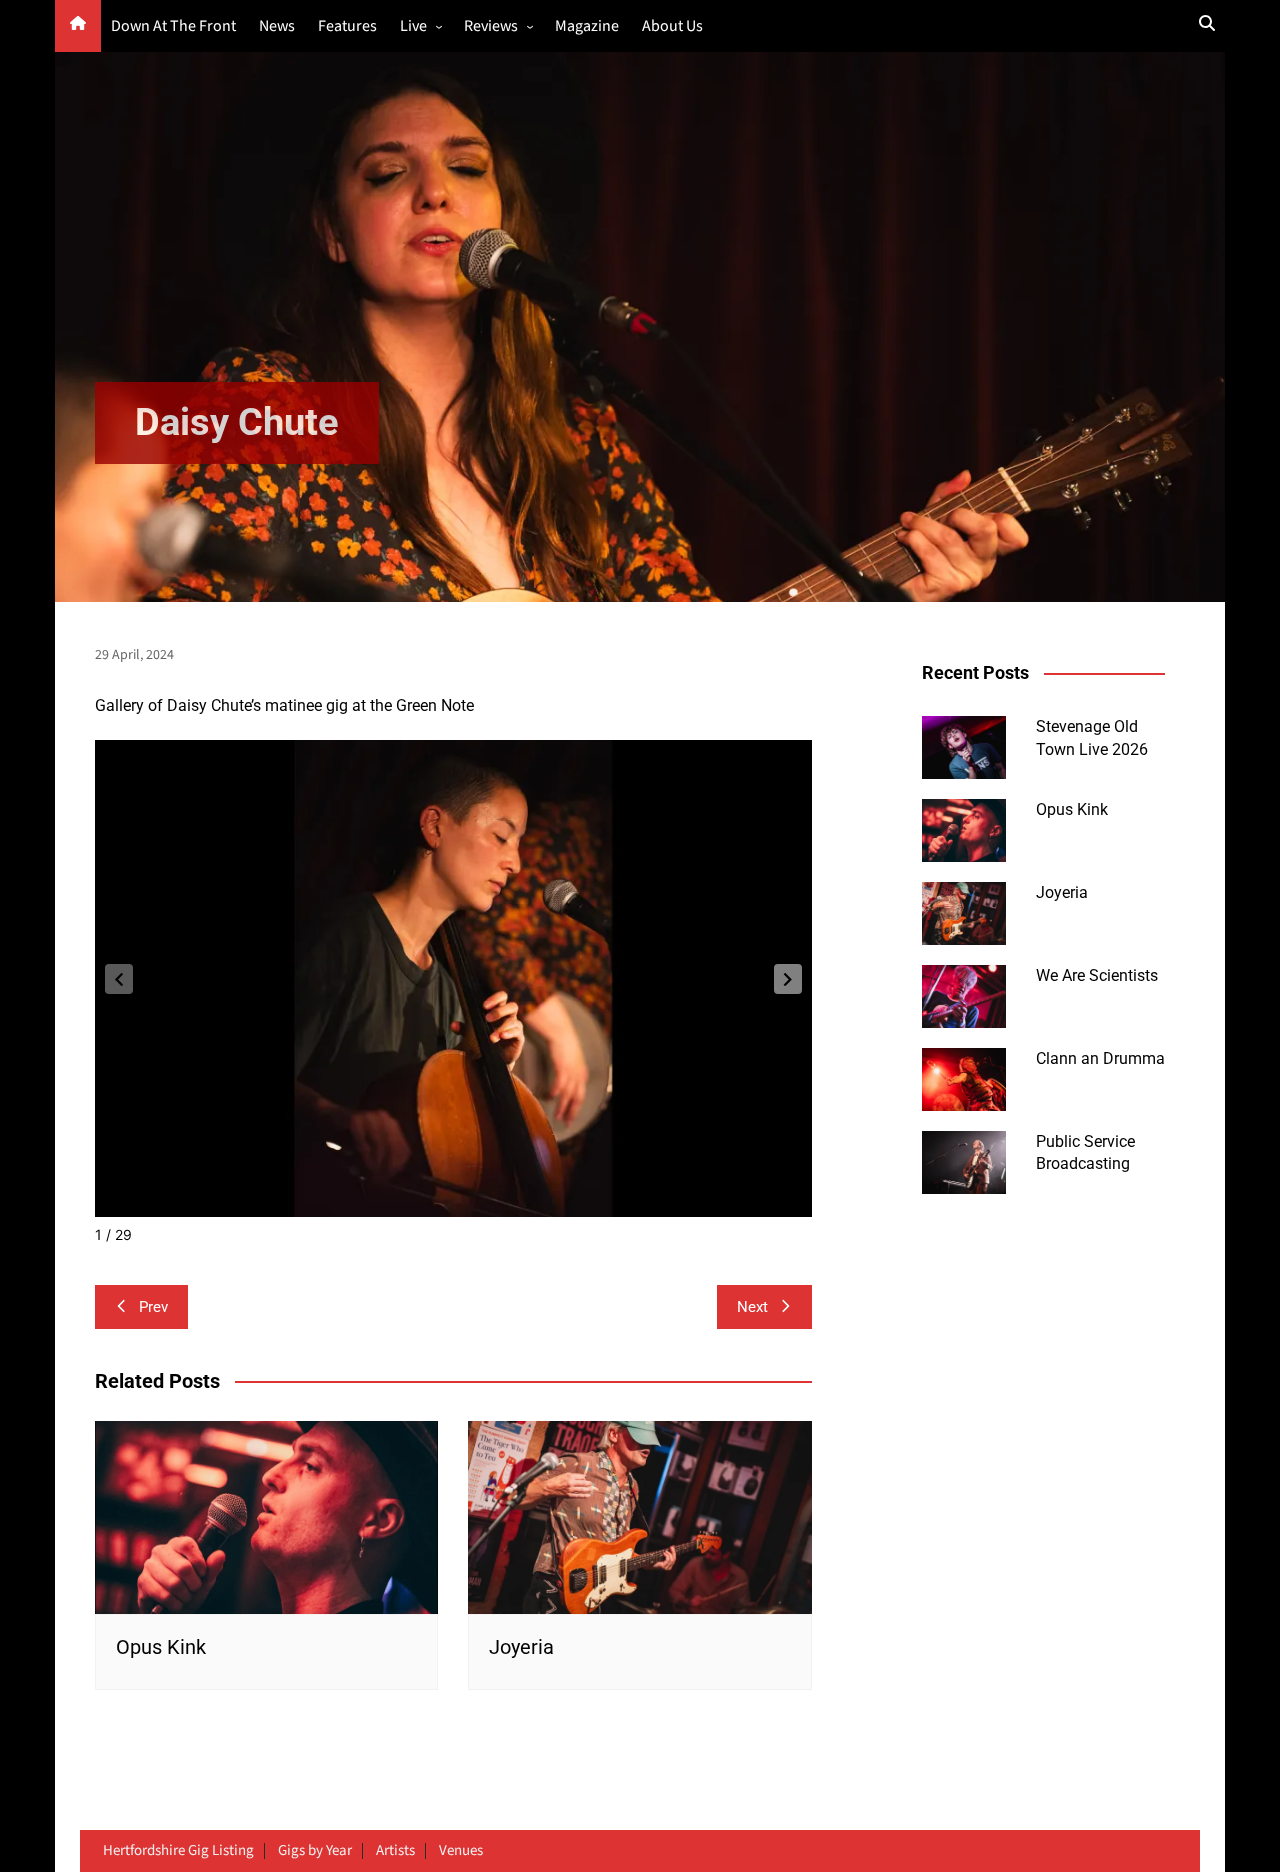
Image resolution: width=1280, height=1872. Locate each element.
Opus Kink (161, 1647)
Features (347, 26)
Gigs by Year (315, 1851)
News (277, 26)
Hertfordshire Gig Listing (178, 1851)
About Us (672, 26)
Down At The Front (173, 26)
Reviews (491, 26)
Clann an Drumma (1100, 1058)
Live (413, 26)
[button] (788, 979)
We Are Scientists (1097, 975)
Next (752, 1307)
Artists (395, 1851)
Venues (461, 1851)
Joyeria (521, 1647)
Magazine (587, 26)
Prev (153, 1307)
